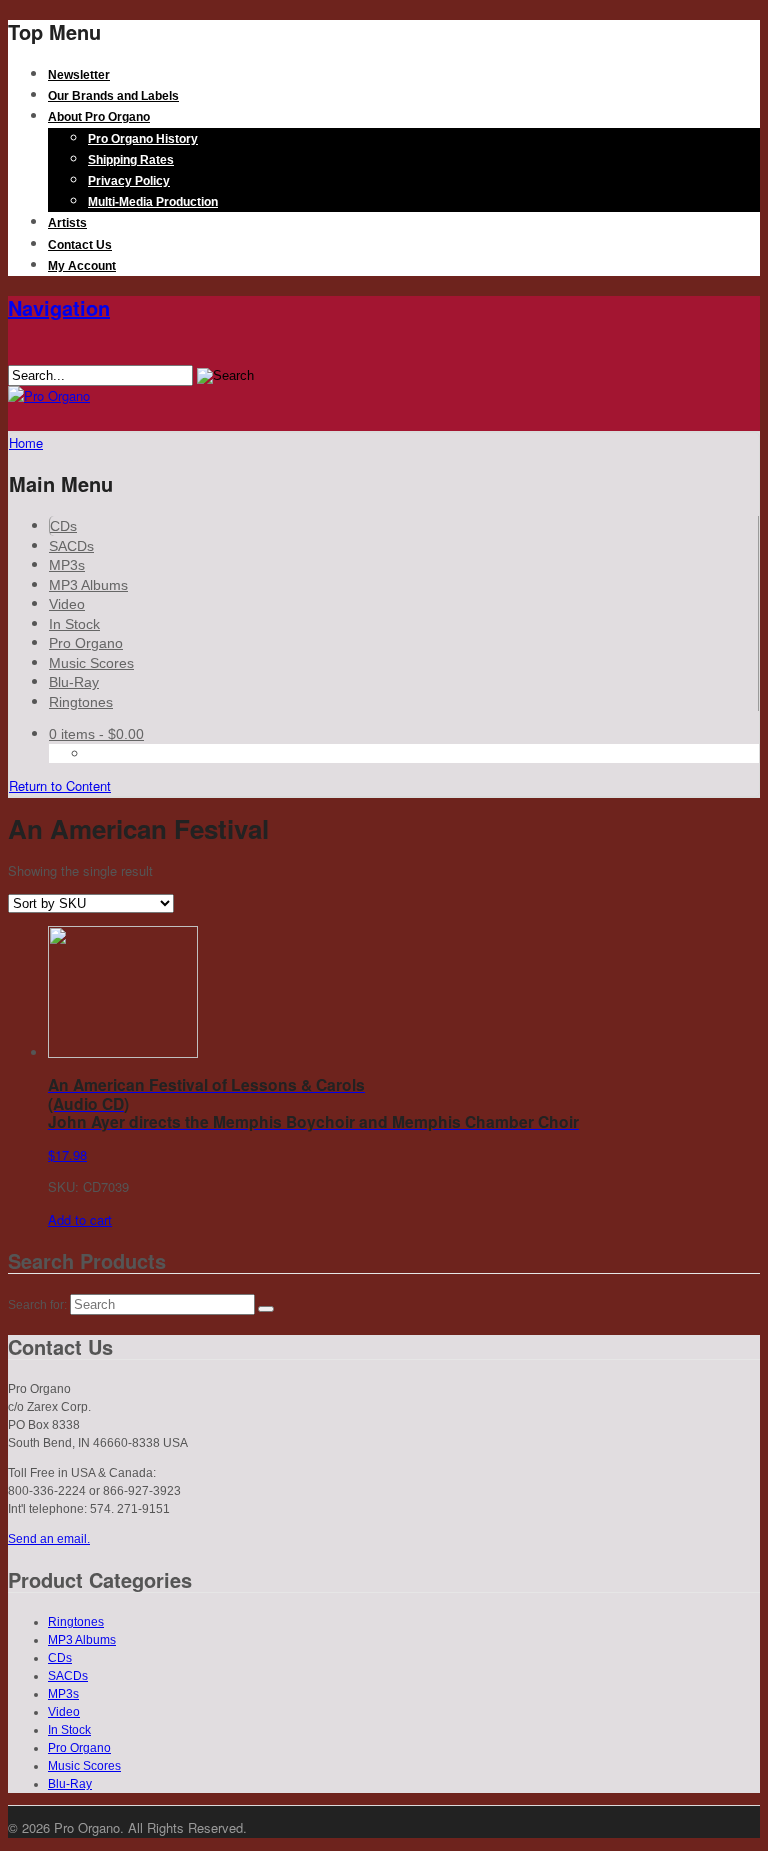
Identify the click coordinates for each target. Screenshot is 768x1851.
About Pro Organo (99, 117)
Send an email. (49, 1539)
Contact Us (80, 245)
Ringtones (81, 702)
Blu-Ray (74, 682)
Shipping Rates (131, 160)
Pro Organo (86, 643)
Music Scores (91, 663)
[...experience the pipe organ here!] (49, 395)
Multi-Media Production (153, 202)
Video (67, 604)
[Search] (266, 1309)
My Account (82, 266)
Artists (67, 223)
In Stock (74, 624)
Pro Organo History (143, 139)
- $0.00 (96, 734)
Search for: (37, 1305)
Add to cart (80, 1219)
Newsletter (79, 75)
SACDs (71, 546)
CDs (63, 526)
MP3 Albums (88, 585)
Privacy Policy (129, 181)
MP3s (67, 565)
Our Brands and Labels (113, 96)
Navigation (59, 307)
